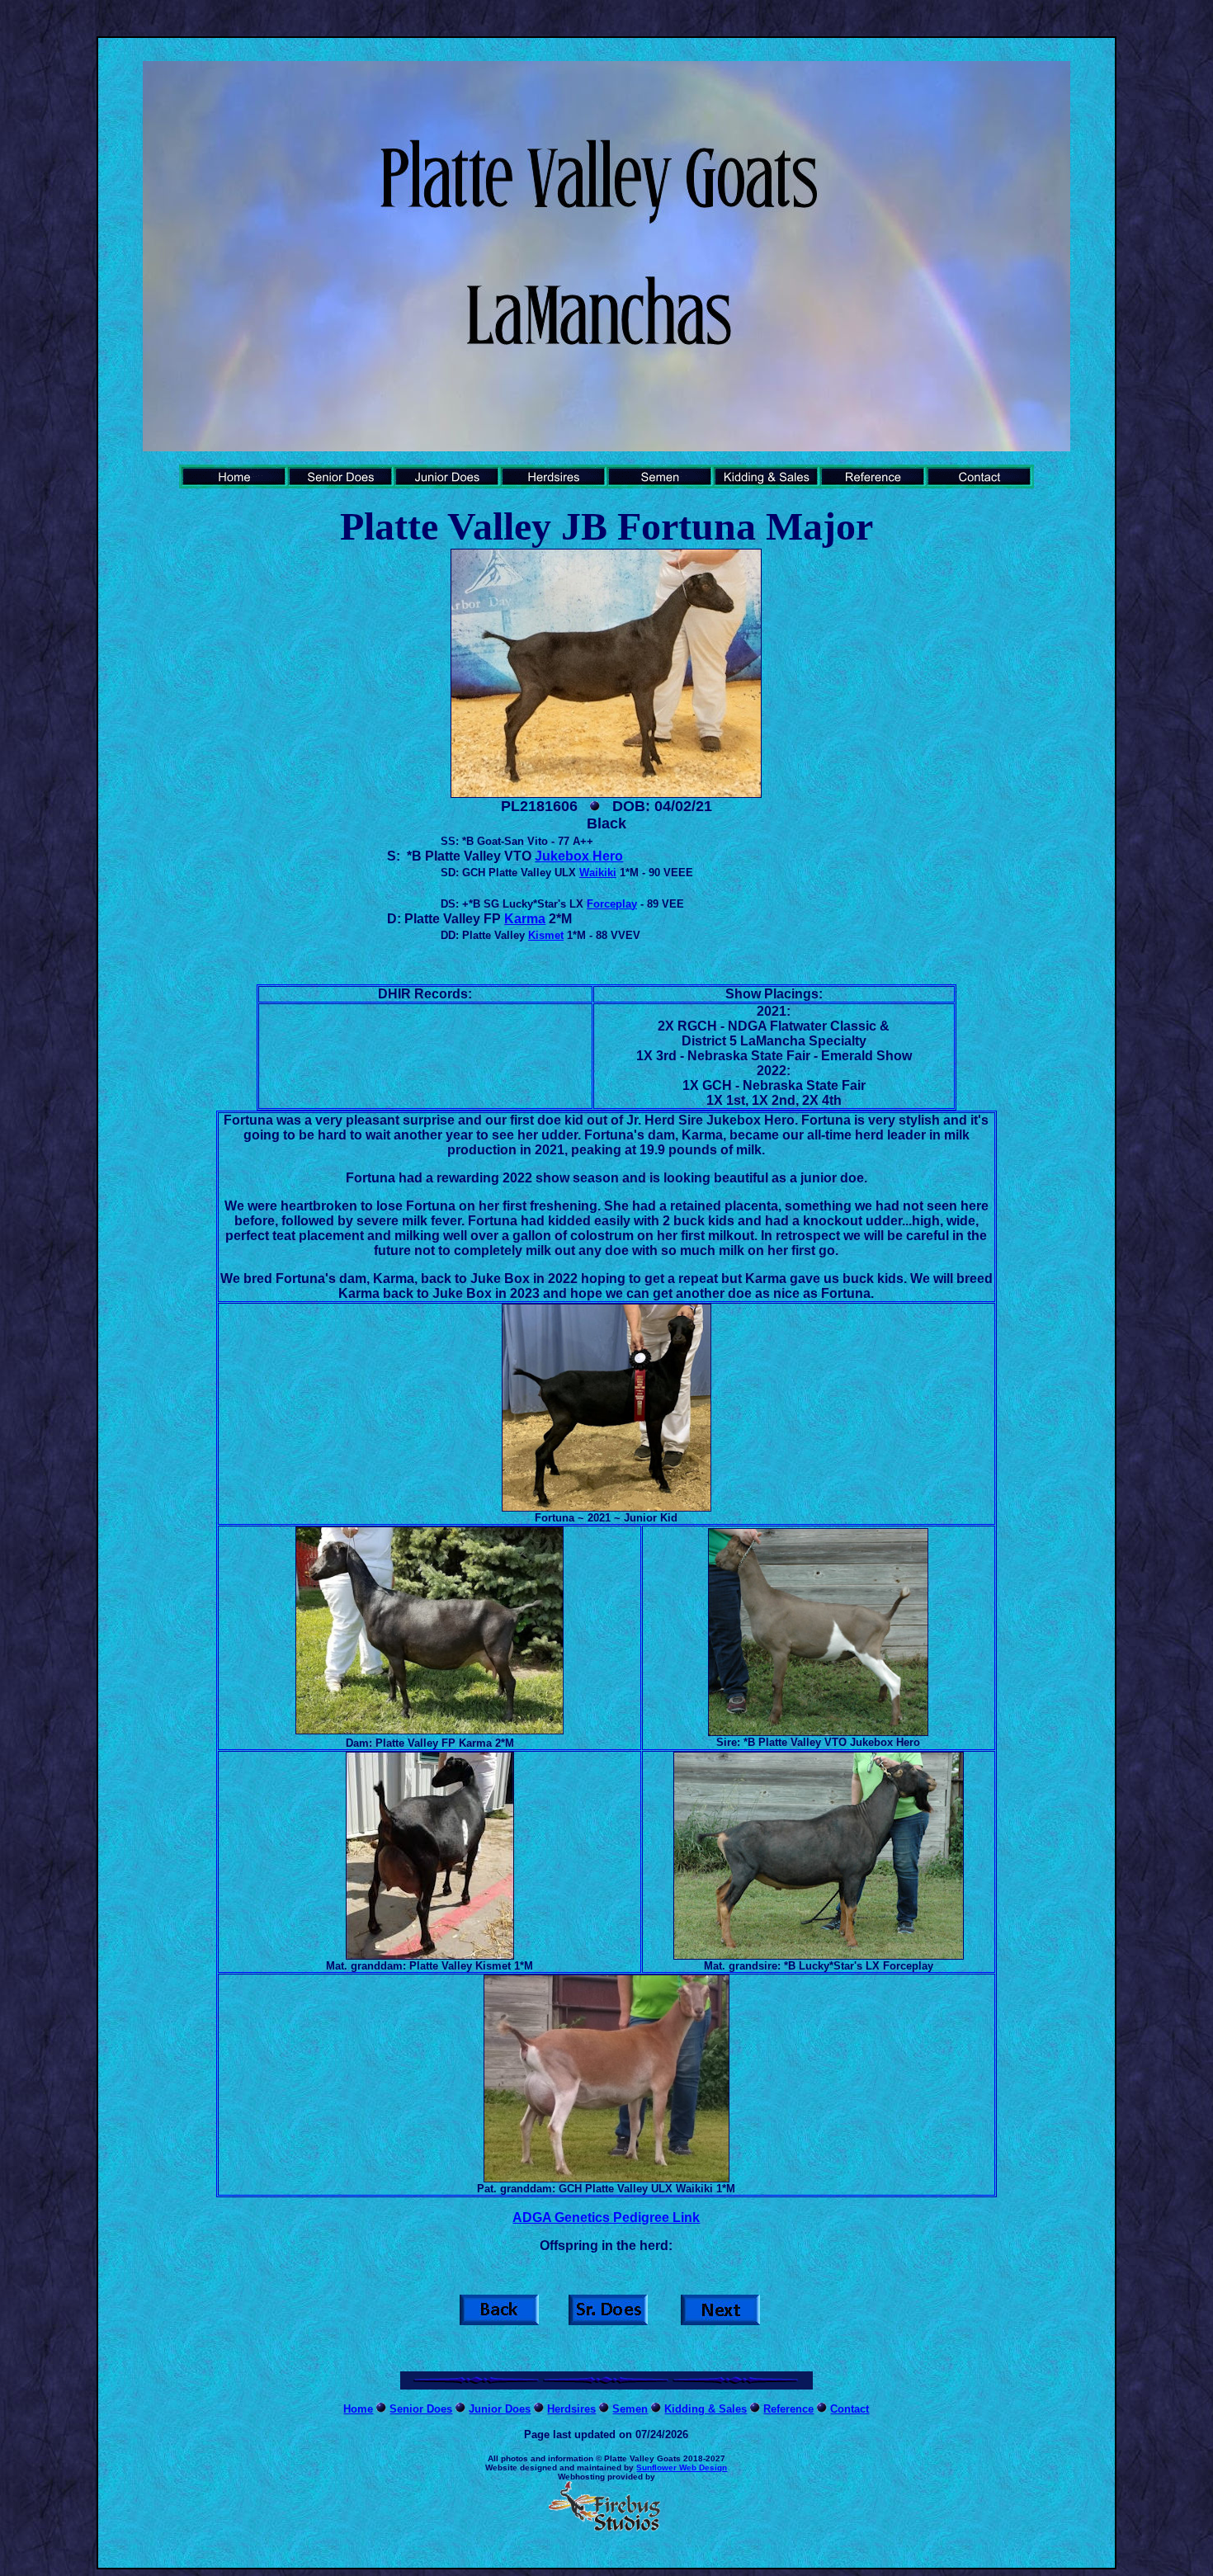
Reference (788, 2409)
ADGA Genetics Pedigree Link (606, 2217)
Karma (525, 919)
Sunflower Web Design (682, 2467)
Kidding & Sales (706, 2409)
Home (358, 2409)
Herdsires (571, 2409)
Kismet (546, 935)
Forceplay (612, 904)
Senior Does (421, 2409)
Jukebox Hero (579, 856)
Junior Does (500, 2409)
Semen (630, 2409)
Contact (850, 2409)
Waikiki (598, 873)
